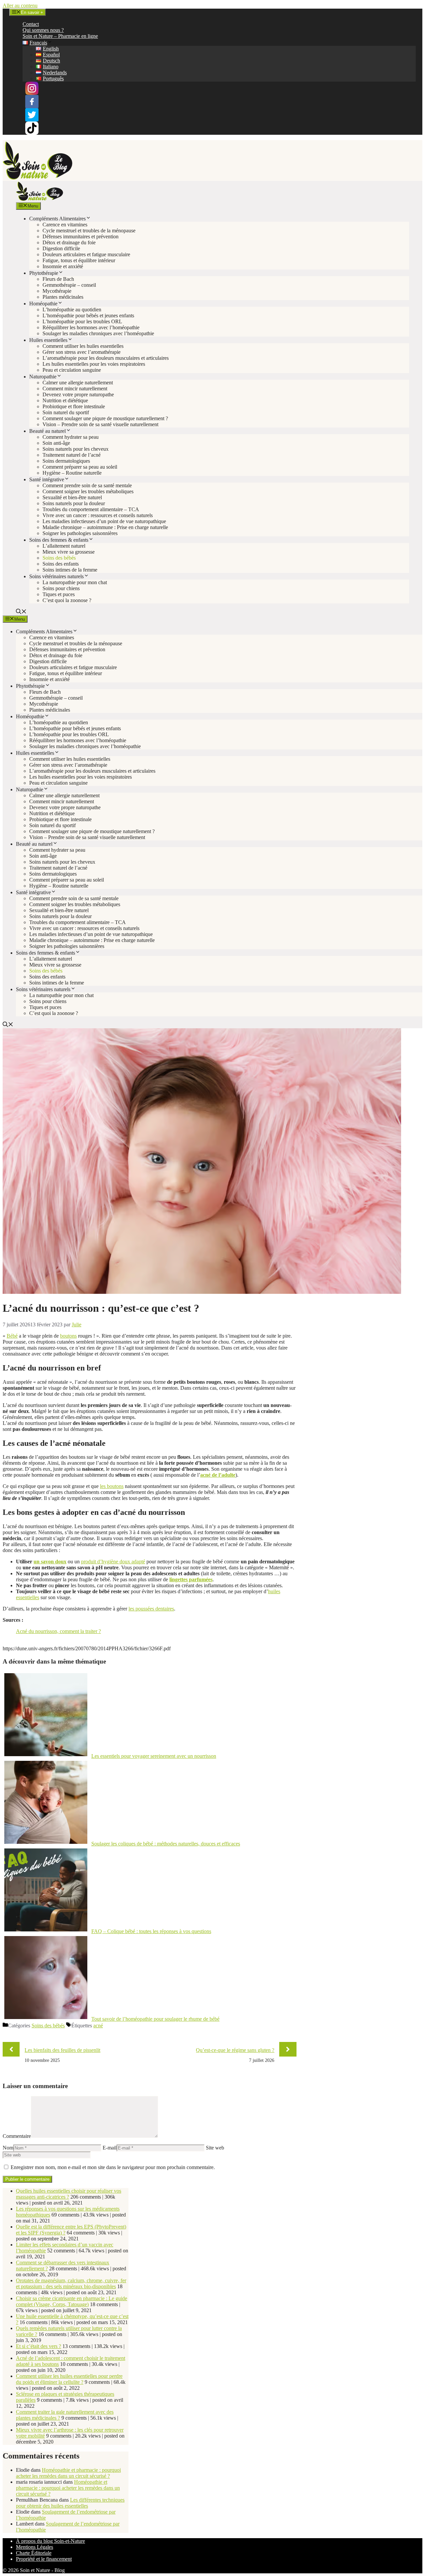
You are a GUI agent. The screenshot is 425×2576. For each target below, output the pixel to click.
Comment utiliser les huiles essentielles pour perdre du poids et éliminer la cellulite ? (69, 2379)
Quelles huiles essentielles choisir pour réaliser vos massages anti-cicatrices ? (69, 2194)
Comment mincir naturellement (75, 389)
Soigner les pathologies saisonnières (80, 533)
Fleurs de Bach (58, 279)
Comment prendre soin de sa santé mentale (87, 485)
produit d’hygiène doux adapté (113, 1561)
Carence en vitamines (65, 225)
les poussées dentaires (151, 1609)
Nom (8, 2148)
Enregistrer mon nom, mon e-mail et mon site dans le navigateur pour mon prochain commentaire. (113, 2167)
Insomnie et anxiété (63, 266)
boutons (68, 1336)
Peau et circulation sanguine (72, 370)
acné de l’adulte (218, 1475)
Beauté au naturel (47, 431)
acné (98, 2026)
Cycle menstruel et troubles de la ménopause (89, 231)
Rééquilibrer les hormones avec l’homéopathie (91, 327)
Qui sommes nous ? (43, 30)
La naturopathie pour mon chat (75, 582)
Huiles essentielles (48, 340)
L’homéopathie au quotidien (72, 310)
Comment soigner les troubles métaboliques (88, 491)
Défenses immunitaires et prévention (81, 236)
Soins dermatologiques (66, 461)
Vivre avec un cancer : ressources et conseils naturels (98, 515)
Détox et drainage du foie (69, 242)
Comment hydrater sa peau (71, 437)
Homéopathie (43, 304)
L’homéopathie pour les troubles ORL (82, 321)
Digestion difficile (61, 248)
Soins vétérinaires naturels (56, 576)
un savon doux (50, 1561)
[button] (21, 612)
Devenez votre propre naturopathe (78, 394)
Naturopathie (43, 377)
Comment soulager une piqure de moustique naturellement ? (105, 418)
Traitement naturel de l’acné (72, 455)
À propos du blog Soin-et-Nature (50, 2541)
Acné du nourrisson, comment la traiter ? (58, 1631)
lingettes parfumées (191, 1579)
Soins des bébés (59, 558)
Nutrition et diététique (65, 400)
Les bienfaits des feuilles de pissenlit (62, 2050)
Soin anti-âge (56, 443)
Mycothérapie (57, 291)
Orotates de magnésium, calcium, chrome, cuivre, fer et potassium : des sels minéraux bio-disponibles (71, 2283)
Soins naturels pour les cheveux (76, 449)
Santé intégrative (47, 479)
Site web (215, 2148)
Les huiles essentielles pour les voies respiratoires (94, 364)
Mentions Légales (35, 2547)
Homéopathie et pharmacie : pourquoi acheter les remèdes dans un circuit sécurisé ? (68, 2473)
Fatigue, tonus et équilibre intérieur (79, 260)
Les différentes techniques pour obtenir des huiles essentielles (70, 2503)
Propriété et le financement (44, 2559)
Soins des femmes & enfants (59, 540)
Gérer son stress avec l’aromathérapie (82, 352)
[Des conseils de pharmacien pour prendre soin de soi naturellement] (40, 199)
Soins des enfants (61, 564)
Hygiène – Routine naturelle (72, 473)
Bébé (12, 1336)
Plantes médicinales (63, 297)
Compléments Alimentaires (57, 219)
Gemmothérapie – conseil (69, 285)
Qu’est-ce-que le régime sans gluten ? (235, 2050)
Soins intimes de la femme (70, 570)
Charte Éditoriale (34, 2553)
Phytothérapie (44, 273)
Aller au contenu (20, 5)
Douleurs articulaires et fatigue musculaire (86, 254)
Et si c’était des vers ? (39, 2346)
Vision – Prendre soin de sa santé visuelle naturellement (100, 424)
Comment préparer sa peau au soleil (80, 467)
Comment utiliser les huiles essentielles (83, 346)
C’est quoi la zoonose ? (67, 600)
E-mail (110, 2148)
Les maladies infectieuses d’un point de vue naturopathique (104, 521)
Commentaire (17, 2136)
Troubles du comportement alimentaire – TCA (91, 509)
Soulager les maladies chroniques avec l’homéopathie (98, 333)
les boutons (112, 1486)
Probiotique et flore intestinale (74, 406)
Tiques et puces (59, 594)
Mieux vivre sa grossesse (69, 552)
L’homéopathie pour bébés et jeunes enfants (88, 315)
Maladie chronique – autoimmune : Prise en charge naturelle (105, 527)
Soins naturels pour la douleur (74, 503)
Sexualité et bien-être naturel (72, 497)
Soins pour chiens (61, 588)
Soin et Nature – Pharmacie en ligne (60, 36)
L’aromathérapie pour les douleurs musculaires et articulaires (106, 358)
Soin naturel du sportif (66, 412)
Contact (31, 24)
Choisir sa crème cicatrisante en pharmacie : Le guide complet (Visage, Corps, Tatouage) (72, 2301)
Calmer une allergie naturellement (78, 383)
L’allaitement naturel (64, 546)
